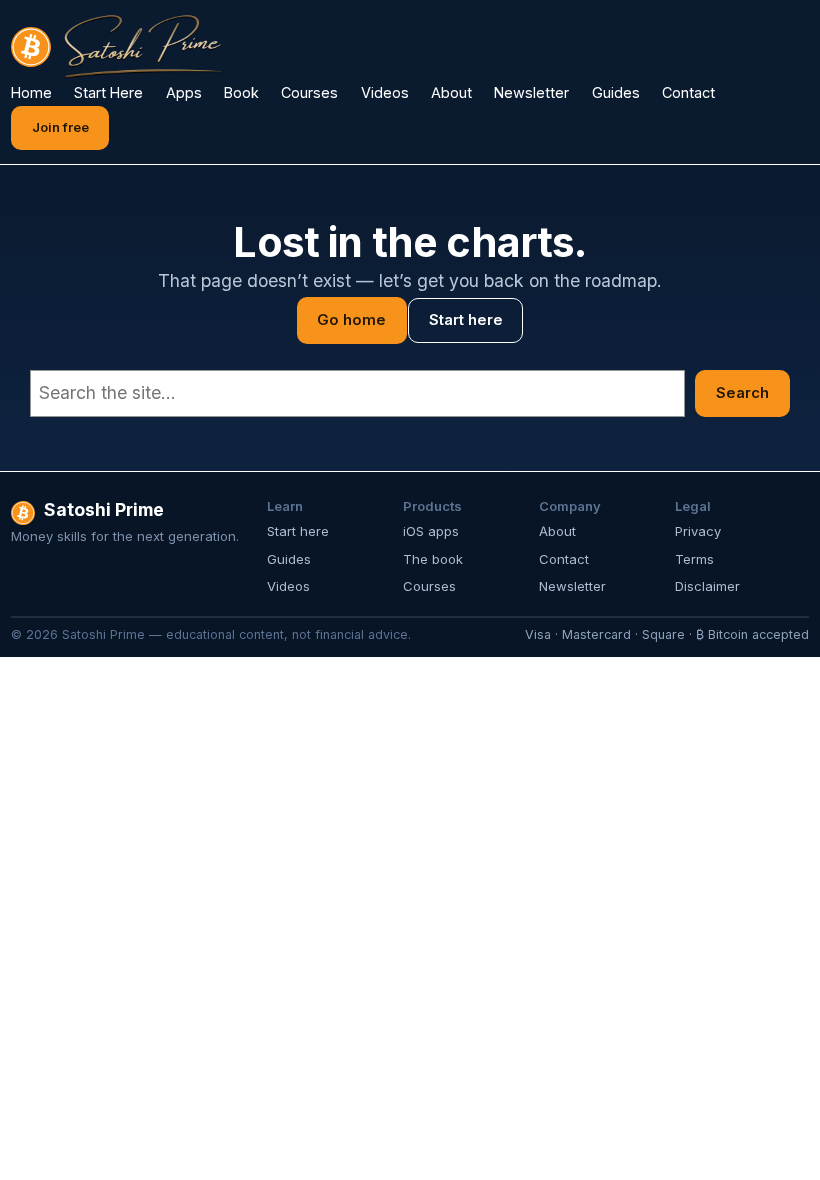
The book (433, 559)
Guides (289, 559)
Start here (466, 320)
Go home (351, 320)
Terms (694, 559)
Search (742, 393)
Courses (429, 586)
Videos (288, 586)
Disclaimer (707, 586)
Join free (60, 127)
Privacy (698, 531)
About (557, 531)
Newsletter (572, 586)
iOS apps (431, 531)
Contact (564, 559)
